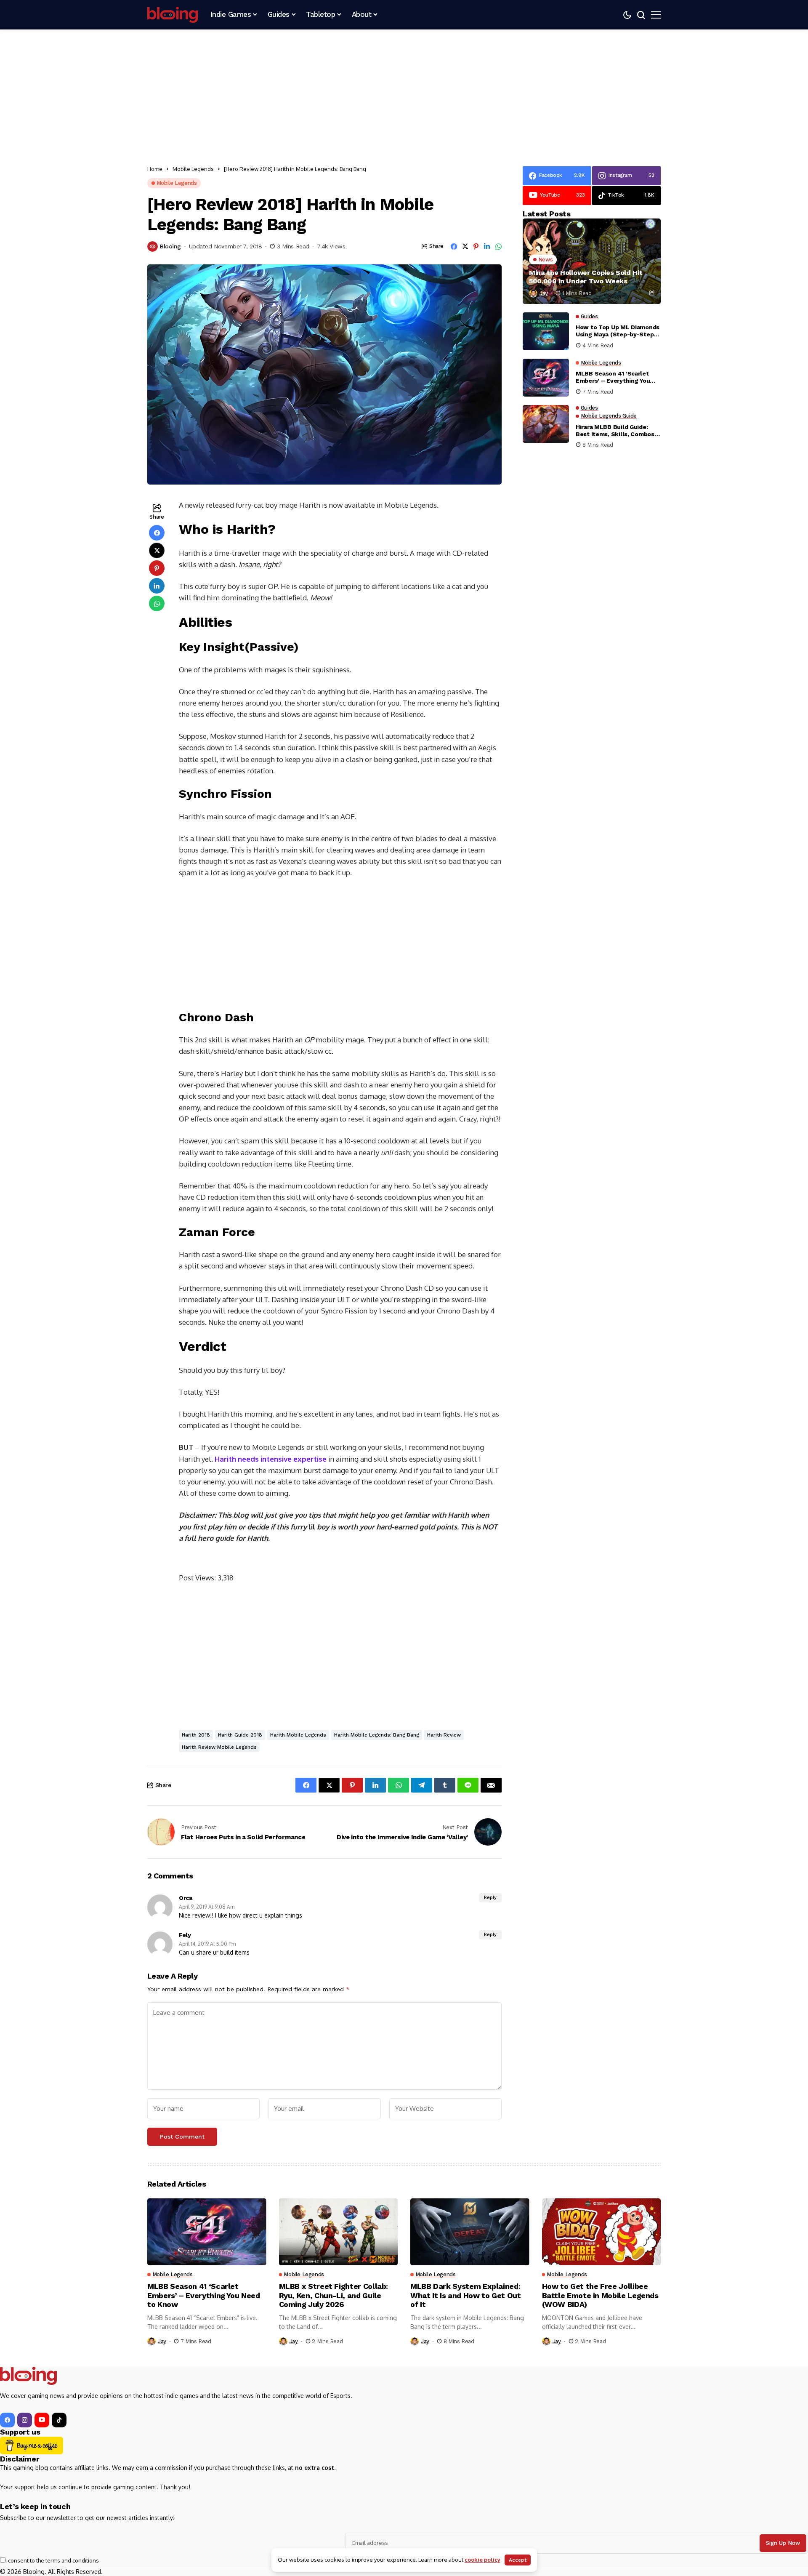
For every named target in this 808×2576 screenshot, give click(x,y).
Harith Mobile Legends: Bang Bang (377, 1735)
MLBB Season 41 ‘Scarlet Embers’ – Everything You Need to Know (613, 378)
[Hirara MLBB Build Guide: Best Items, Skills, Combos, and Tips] (546, 424)
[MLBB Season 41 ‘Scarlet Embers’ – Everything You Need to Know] (546, 378)
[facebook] (7, 2420)
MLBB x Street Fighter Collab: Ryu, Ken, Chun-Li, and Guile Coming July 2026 (334, 2295)
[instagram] (25, 2420)
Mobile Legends (193, 169)
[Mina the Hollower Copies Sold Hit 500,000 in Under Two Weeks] (592, 261)
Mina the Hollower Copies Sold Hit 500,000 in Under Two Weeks (586, 277)
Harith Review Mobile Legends (219, 1747)
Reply (490, 1898)
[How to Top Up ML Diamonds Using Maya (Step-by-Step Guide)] (546, 331)
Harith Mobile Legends (298, 1735)
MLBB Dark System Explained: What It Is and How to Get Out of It (466, 2295)
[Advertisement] (404, 93)
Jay (544, 293)
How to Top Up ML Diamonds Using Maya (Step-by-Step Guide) (618, 331)
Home (155, 169)
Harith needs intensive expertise (271, 1459)
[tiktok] (59, 2420)
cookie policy (482, 2560)
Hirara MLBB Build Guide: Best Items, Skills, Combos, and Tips (616, 431)
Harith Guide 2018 (240, 1735)
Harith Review (444, 1735)
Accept (518, 2560)
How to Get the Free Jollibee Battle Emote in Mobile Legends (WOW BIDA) (600, 2295)
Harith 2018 (196, 1735)
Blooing (170, 246)
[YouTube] (42, 2420)
